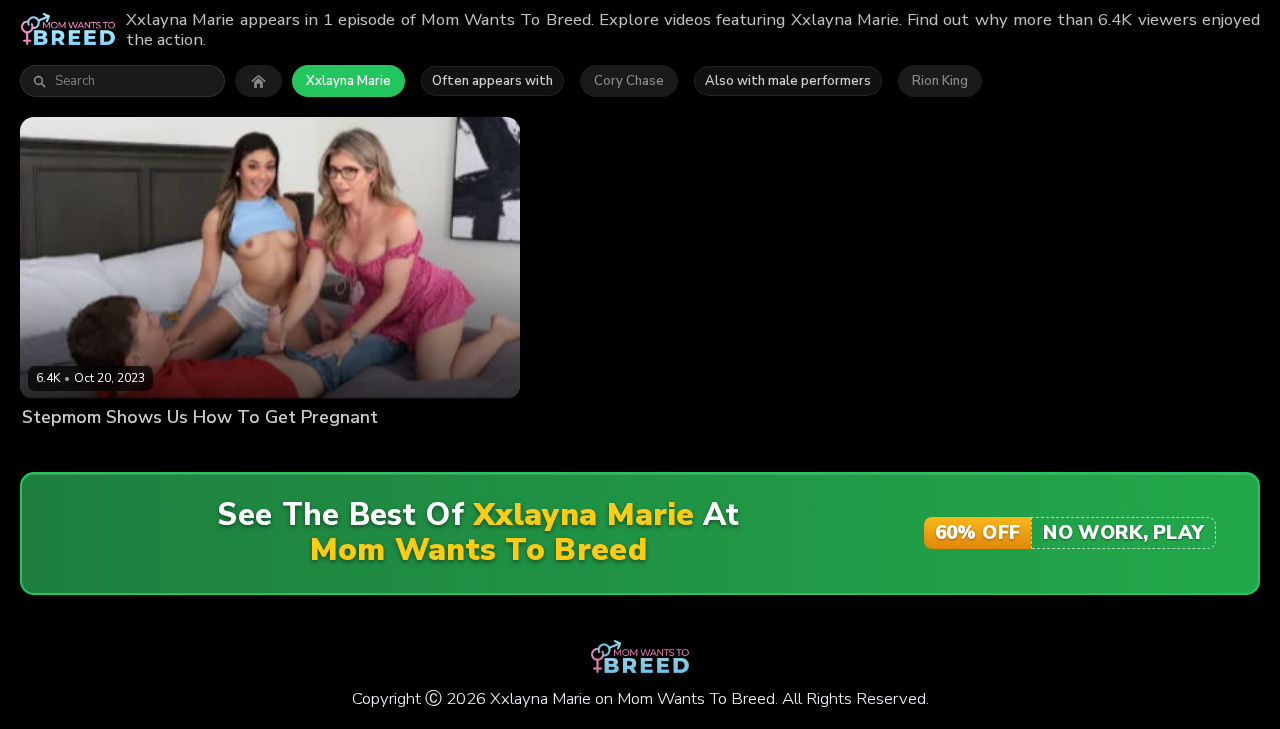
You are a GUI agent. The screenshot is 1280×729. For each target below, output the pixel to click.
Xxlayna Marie (348, 81)
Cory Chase (629, 81)
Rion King (940, 81)
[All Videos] (258, 81)
